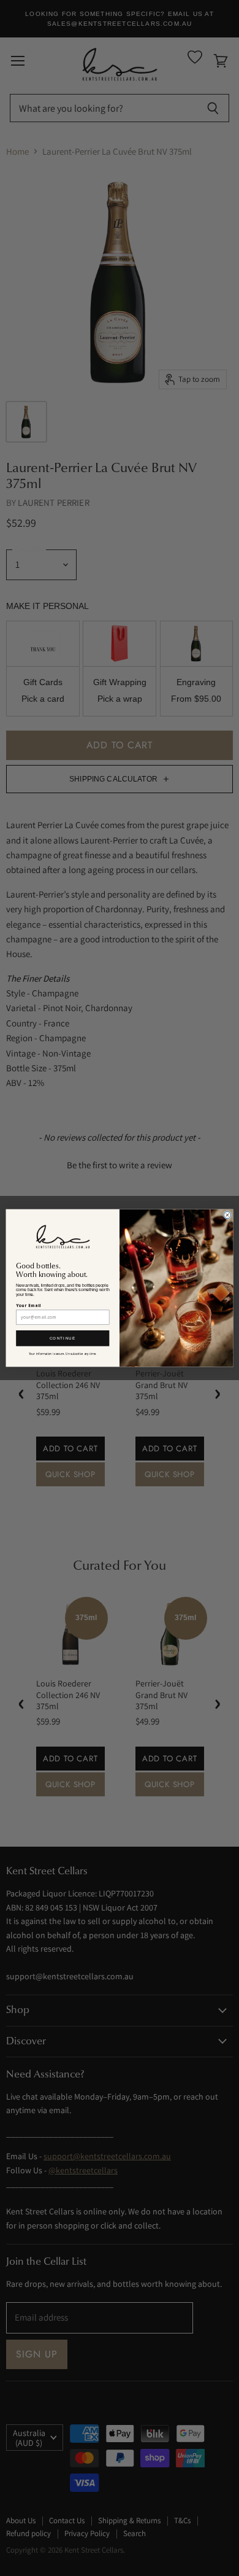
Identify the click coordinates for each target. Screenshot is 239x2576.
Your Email (28, 1305)
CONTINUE (63, 1338)
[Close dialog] (227, 1215)
